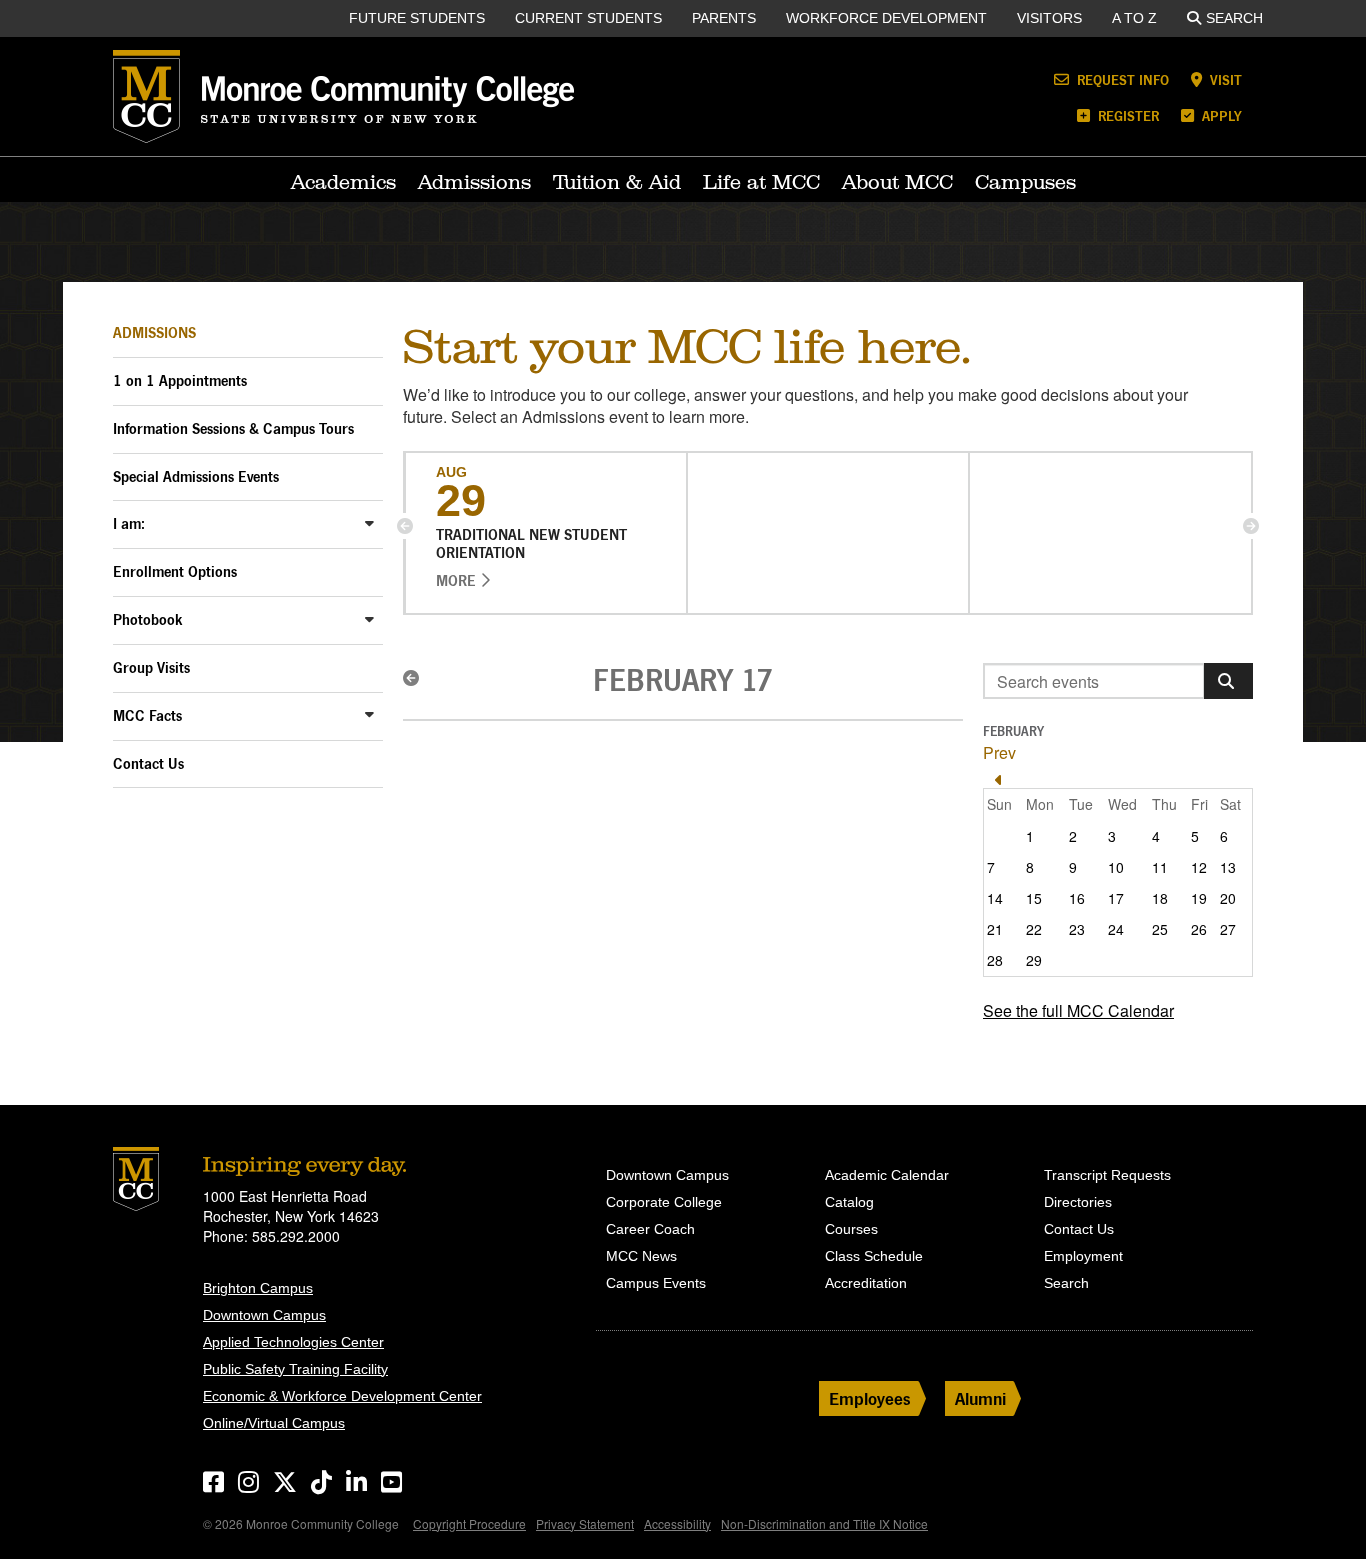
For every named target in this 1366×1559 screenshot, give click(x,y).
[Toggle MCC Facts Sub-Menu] (369, 714)
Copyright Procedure (469, 1523)
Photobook (148, 619)
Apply (1220, 115)
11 (1160, 867)
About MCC (897, 182)
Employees (870, 1398)
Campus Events (656, 1283)
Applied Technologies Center (293, 1342)
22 (1034, 929)
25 (1160, 929)
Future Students (417, 18)
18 (1160, 898)
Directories (1078, 1202)
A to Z (1134, 18)
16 (1077, 898)
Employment (1083, 1256)
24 (1116, 929)
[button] (405, 526)
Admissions (474, 182)
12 (1199, 867)
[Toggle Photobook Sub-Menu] (369, 618)
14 (995, 898)
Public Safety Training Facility (295, 1369)
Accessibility (677, 1523)
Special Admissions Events (196, 476)
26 (1199, 929)
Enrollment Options (175, 571)
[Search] (1228, 681)
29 (1034, 960)
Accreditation (866, 1283)
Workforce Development (886, 18)
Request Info (1121, 79)
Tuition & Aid (617, 182)
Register (1126, 115)
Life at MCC (761, 182)
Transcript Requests (1107, 1175)
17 (1116, 898)
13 (1228, 867)
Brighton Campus (258, 1288)
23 (1077, 929)
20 (1228, 898)
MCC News (641, 1256)
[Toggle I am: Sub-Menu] (369, 522)
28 (995, 960)
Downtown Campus (264, 1315)
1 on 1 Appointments (180, 380)
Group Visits (151, 667)
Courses (851, 1229)
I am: (129, 523)
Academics (343, 182)
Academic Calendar (887, 1175)
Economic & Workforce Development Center (342, 1396)
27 (1228, 929)
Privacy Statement (585, 1523)
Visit (1224, 79)
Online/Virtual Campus (274, 1423)
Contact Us (148, 763)
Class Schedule (874, 1256)
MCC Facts (147, 715)
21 (995, 929)
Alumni (980, 1398)
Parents (724, 18)
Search (1234, 18)
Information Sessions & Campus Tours (233, 428)
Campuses (1025, 182)
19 (1199, 898)
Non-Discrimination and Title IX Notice (824, 1523)
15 (1034, 898)
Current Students (588, 18)
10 (1116, 867)
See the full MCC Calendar (1078, 1010)
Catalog (849, 1202)
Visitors (1049, 18)
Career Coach (650, 1229)
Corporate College (664, 1202)
